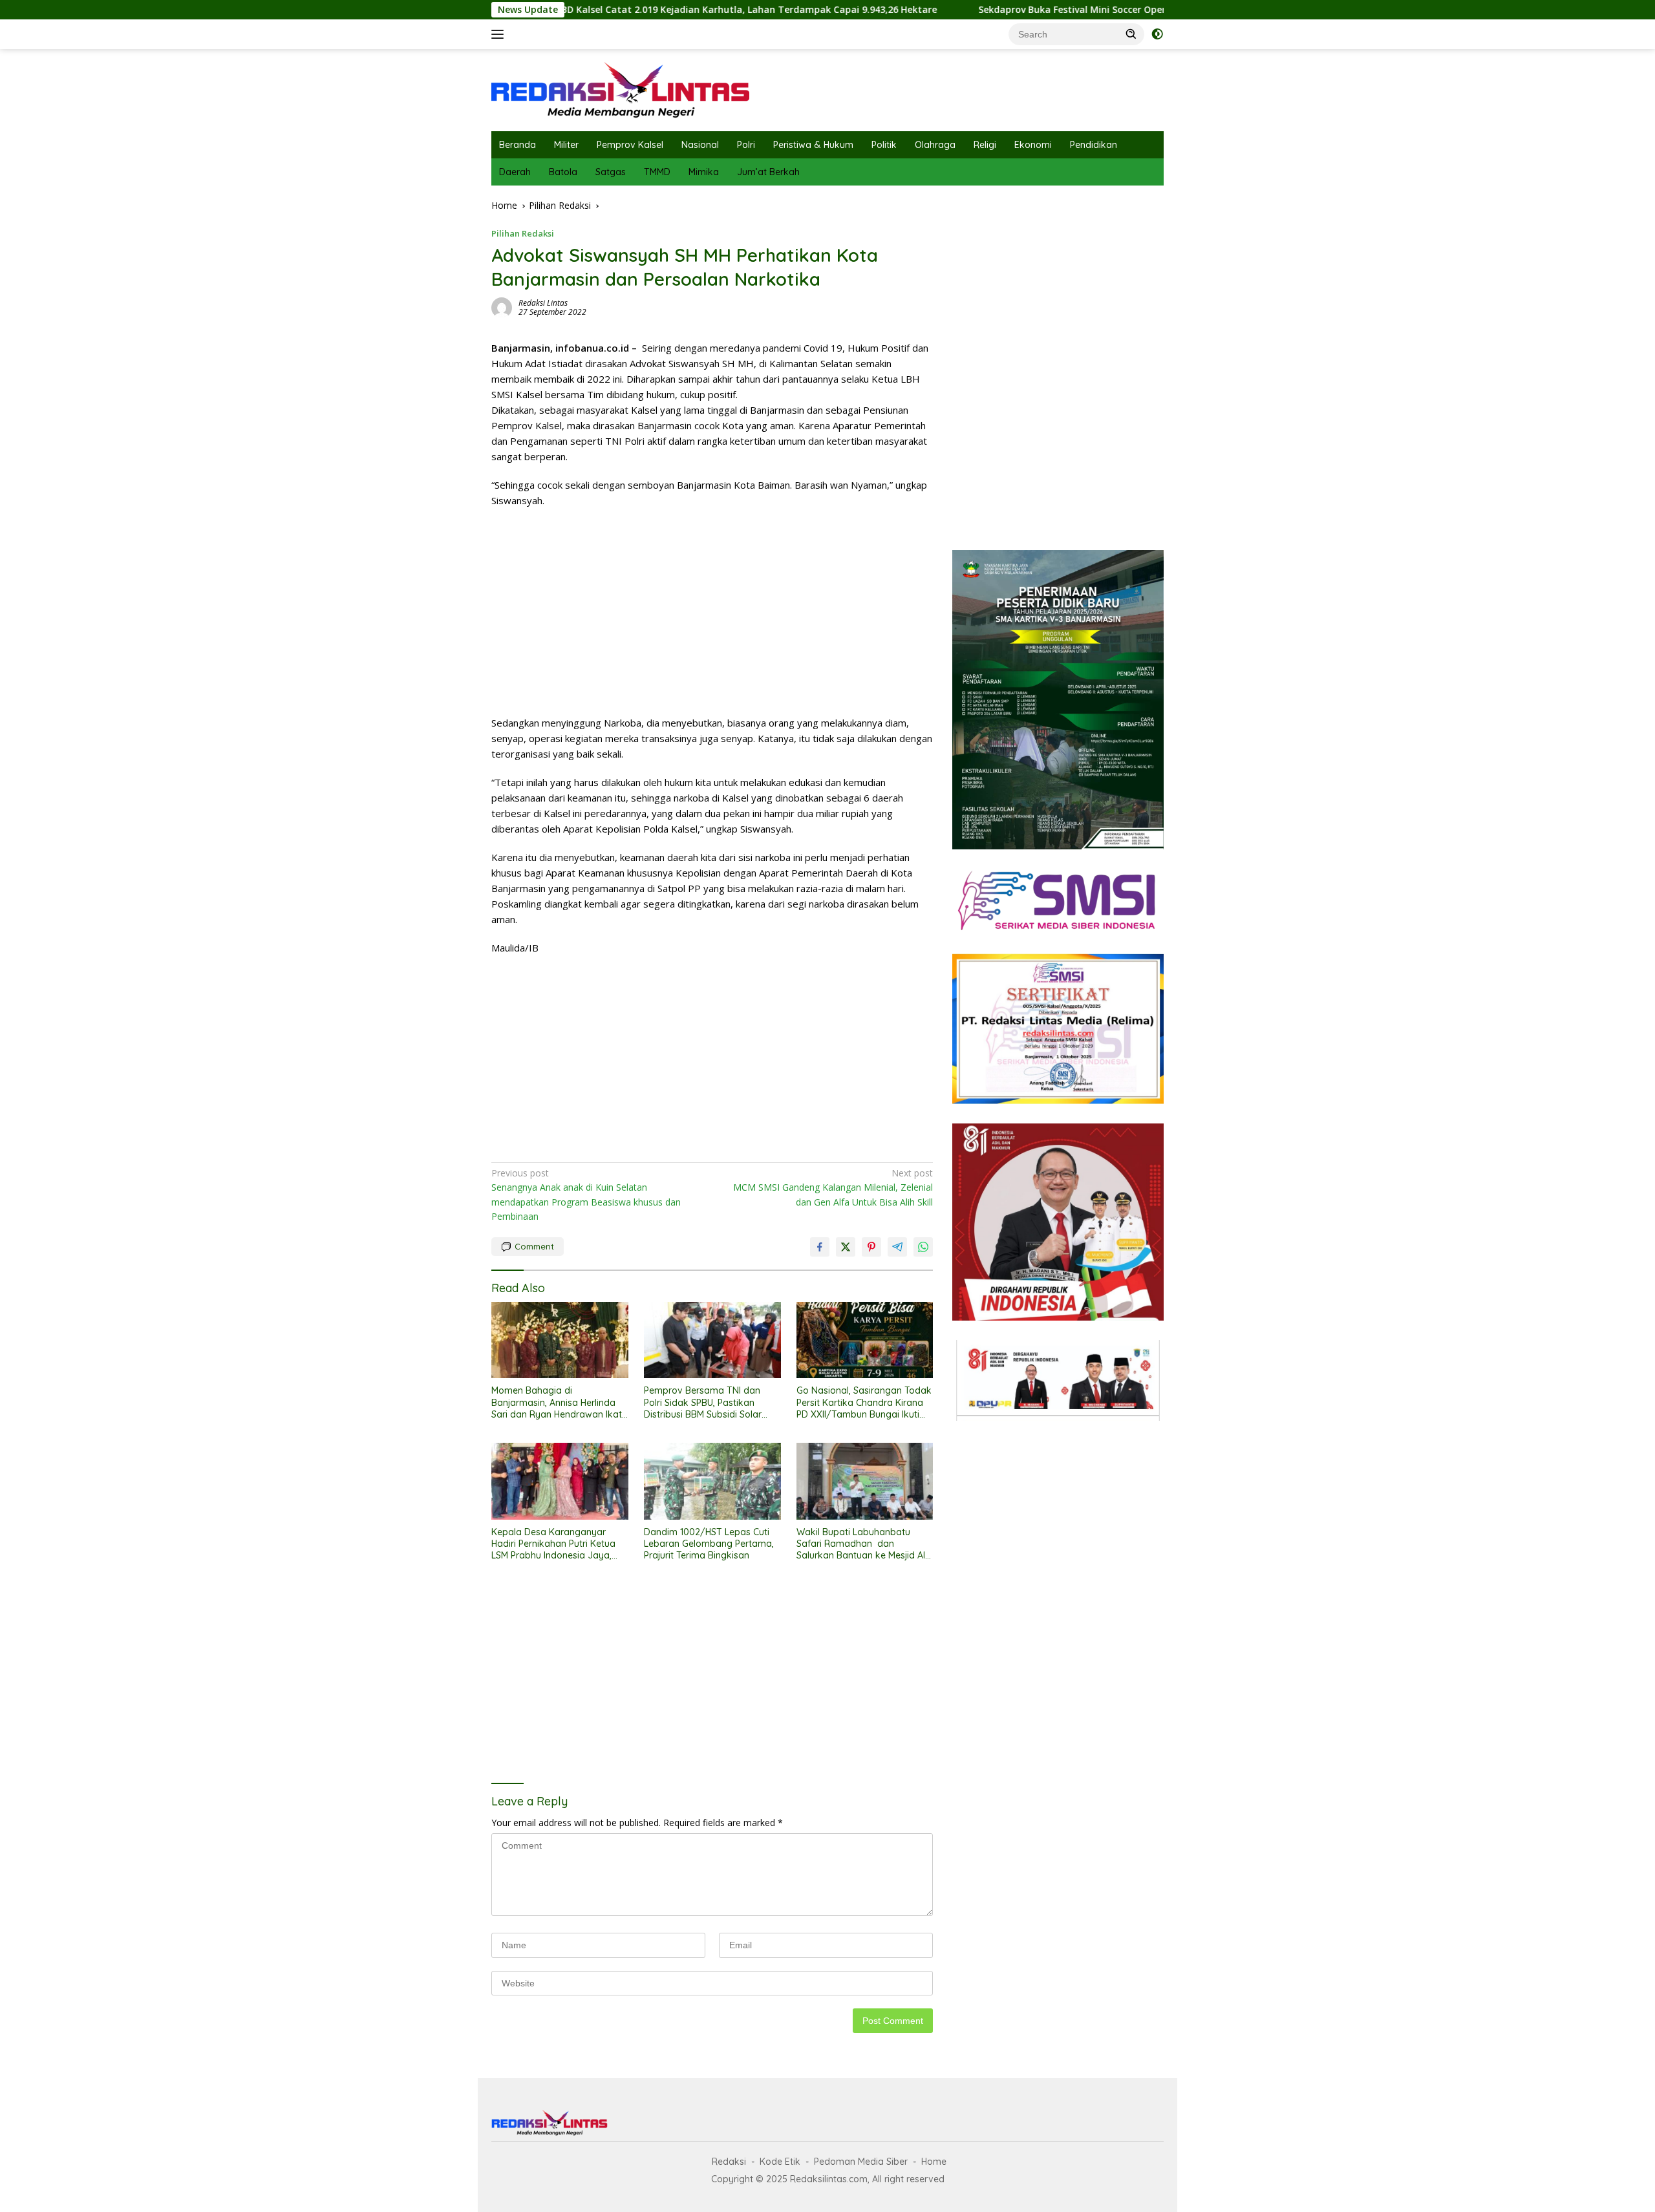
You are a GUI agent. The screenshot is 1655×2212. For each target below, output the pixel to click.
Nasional (700, 145)
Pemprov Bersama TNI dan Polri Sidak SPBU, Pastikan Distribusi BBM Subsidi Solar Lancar (703, 1402)
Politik (884, 145)
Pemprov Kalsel (630, 145)
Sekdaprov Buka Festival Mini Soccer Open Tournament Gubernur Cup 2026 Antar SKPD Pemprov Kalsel (1095, 10)
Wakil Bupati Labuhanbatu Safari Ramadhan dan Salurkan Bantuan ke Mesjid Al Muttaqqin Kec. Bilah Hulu (861, 1544)
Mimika (704, 172)
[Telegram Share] (897, 1247)
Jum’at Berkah (768, 172)
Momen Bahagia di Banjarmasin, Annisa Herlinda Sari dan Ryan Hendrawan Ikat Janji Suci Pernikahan (557, 1402)
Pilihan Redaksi (523, 233)
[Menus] (500, 34)
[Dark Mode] (1157, 34)
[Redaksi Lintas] (620, 89)
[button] (1131, 34)
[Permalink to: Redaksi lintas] (502, 307)
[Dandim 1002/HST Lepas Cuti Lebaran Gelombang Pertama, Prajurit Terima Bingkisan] (712, 1481)
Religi (985, 145)
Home (934, 2162)
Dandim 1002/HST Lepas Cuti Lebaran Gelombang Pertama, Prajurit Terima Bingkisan (709, 1544)
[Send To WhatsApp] (923, 1247)
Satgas (611, 172)
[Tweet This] (846, 1247)
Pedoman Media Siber (861, 2162)
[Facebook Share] (820, 1247)
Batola (563, 172)
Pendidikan (1094, 145)
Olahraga (935, 145)
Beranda (518, 145)
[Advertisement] (712, 611)
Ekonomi (1033, 145)
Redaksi (729, 2162)
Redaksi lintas (543, 303)
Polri (746, 145)
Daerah (515, 172)
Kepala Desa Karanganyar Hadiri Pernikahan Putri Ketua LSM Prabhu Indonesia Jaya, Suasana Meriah (553, 1544)
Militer (566, 145)
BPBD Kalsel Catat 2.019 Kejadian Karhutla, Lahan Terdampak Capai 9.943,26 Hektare (629, 10)
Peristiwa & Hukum (813, 145)
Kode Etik (780, 2162)
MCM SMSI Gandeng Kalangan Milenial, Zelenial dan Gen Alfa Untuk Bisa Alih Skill (833, 1187)
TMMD (657, 172)
